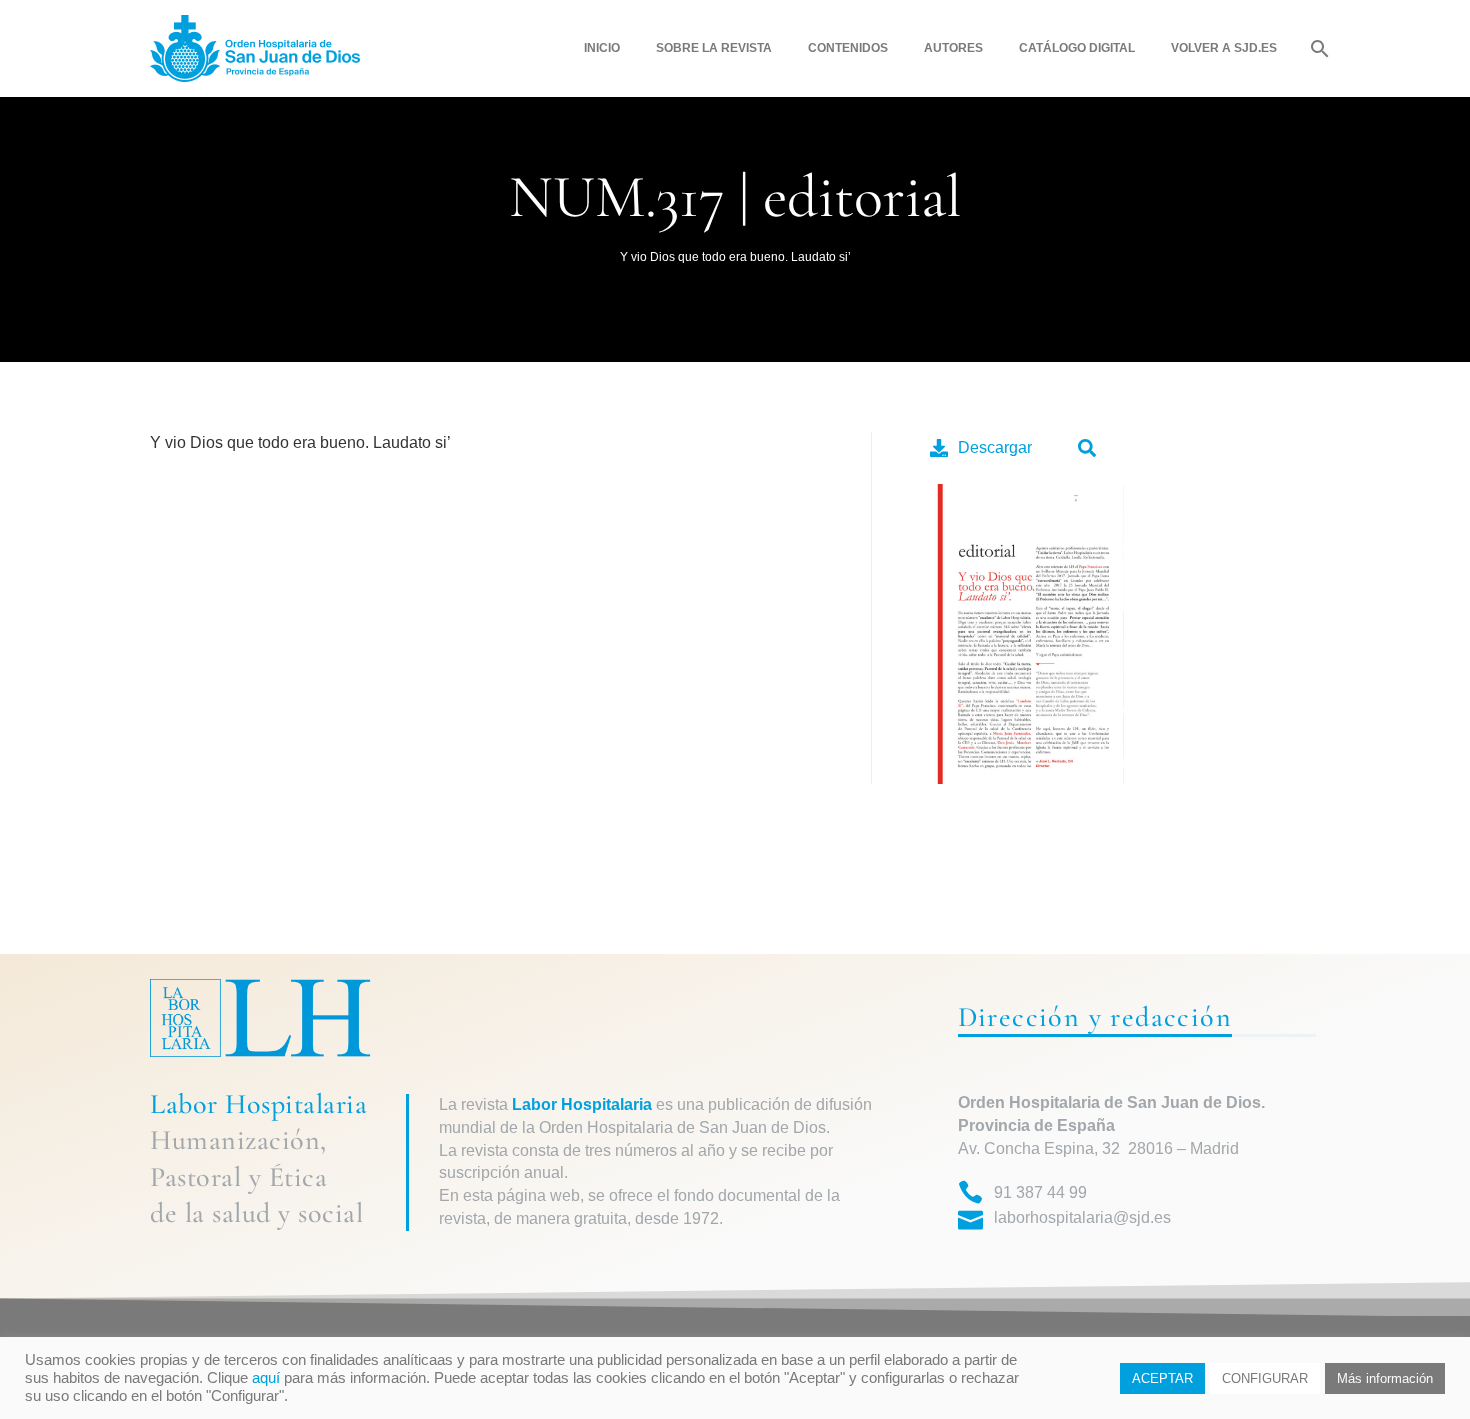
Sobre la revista (714, 48)
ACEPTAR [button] (1162, 1378)
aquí (266, 1378)
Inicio (602, 48)
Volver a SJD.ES (1224, 48)
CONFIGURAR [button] (1265, 1378)
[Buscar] (1317, 48)
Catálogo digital (1077, 48)
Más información (1385, 1378)
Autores (953, 48)
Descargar (995, 447)
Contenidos (848, 48)
